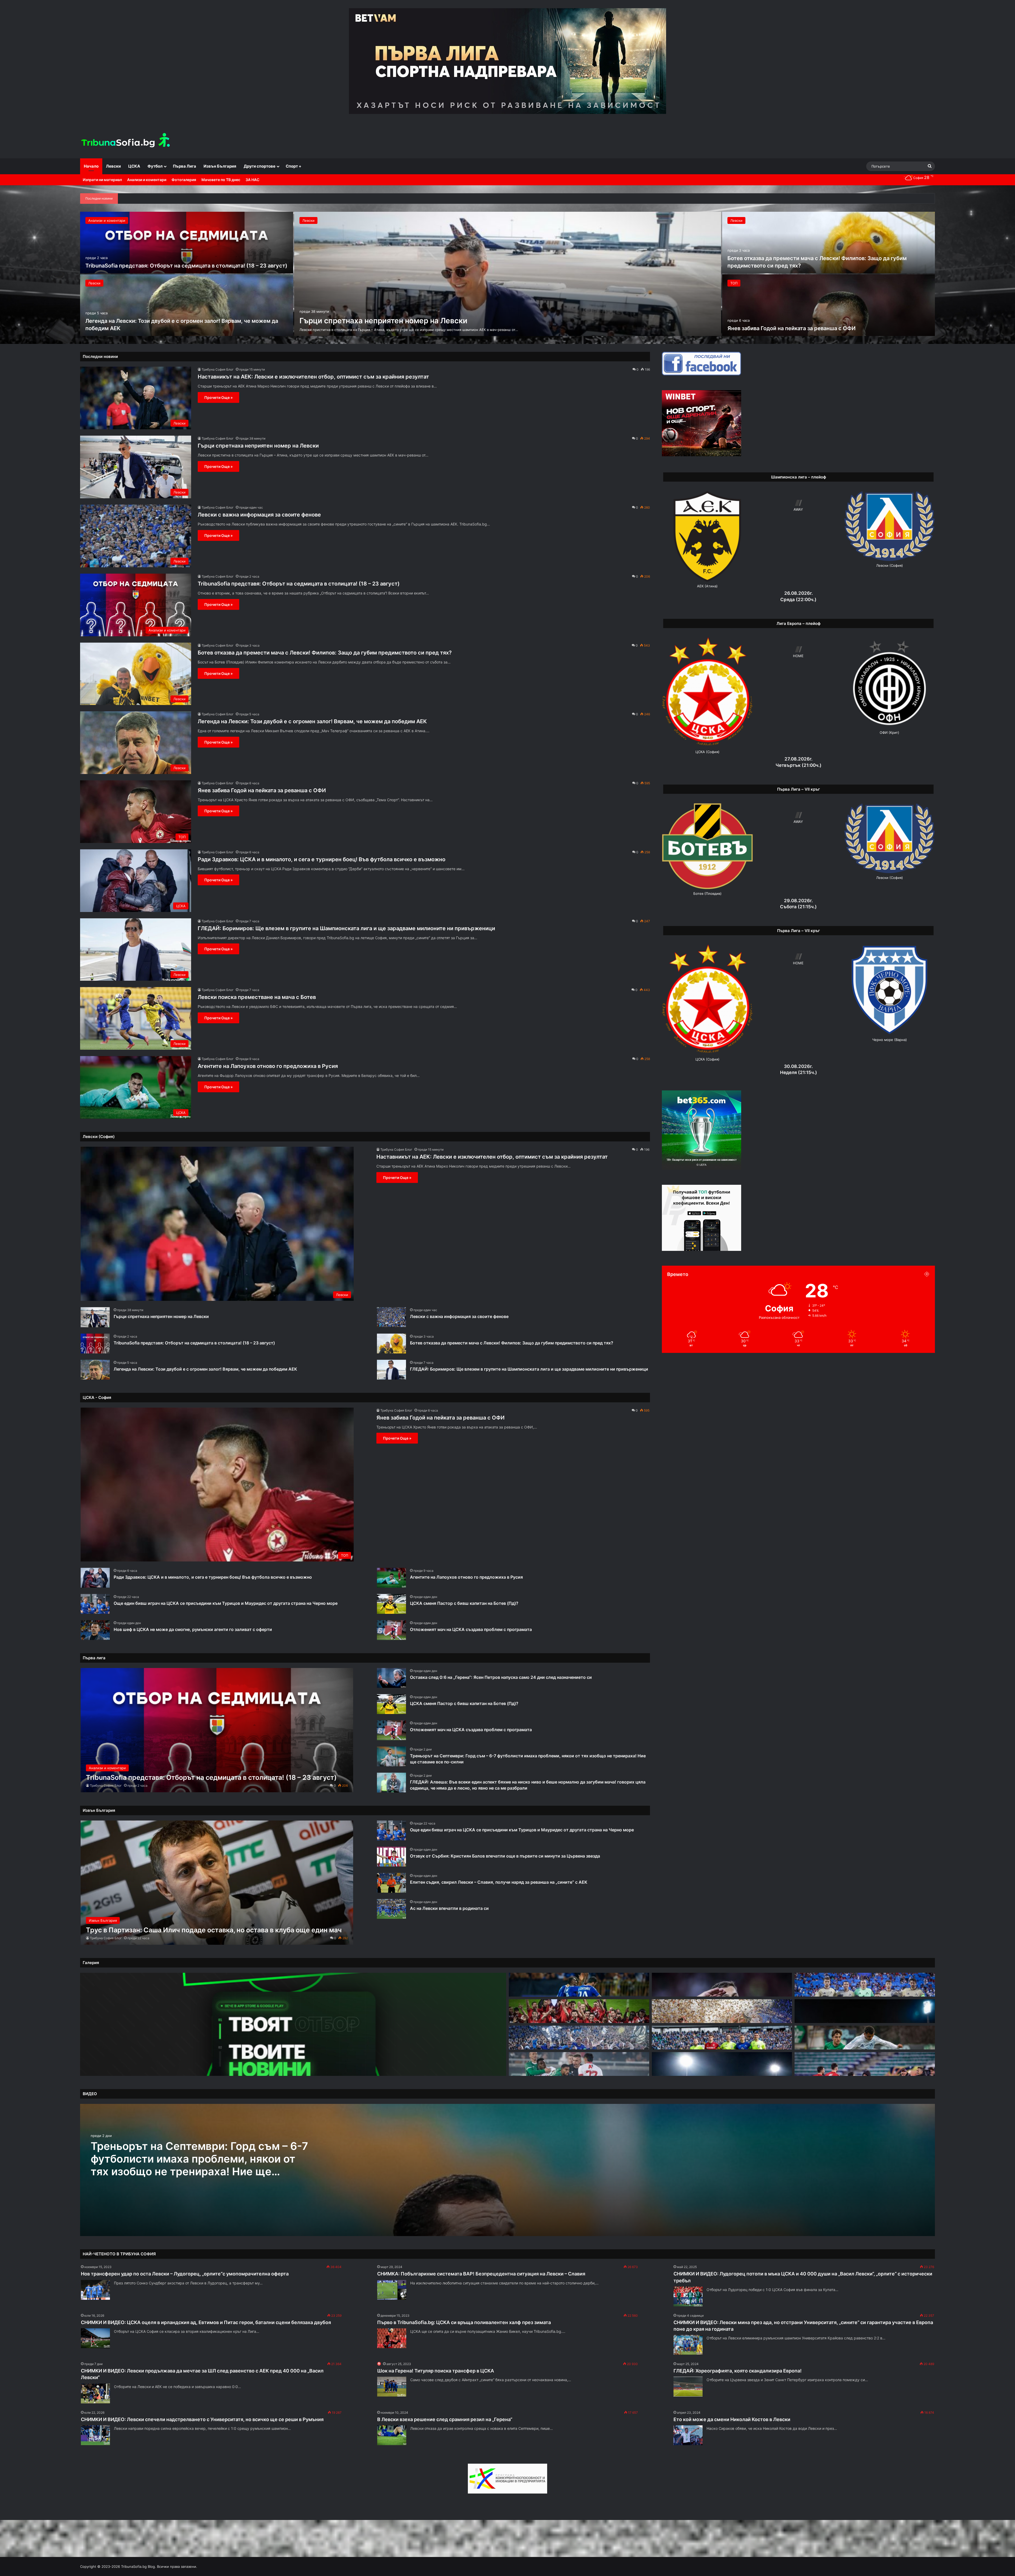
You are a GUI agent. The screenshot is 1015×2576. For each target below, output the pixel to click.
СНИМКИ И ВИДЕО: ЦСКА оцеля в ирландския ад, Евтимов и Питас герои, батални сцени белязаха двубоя (206, 2322)
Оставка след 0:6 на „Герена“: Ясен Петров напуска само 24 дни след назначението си (501, 1677)
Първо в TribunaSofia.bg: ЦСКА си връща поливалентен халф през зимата (464, 2322)
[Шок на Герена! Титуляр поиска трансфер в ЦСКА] (392, 2387)
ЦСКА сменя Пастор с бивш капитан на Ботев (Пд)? (464, 1603)
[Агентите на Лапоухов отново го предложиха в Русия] (391, 1578)
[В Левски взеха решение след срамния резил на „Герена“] (392, 2435)
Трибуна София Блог (218, 369)
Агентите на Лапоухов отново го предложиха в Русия (268, 1066)
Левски (113, 166)
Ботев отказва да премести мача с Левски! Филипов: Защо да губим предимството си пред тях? (325, 653)
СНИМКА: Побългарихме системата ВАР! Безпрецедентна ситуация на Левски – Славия (481, 2274)
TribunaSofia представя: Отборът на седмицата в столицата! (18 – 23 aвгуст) (186, 266)
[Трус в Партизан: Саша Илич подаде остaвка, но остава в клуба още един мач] (217, 1883)
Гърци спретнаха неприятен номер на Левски (383, 321)
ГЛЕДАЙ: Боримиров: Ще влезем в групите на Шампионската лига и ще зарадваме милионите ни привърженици (346, 928)
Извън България (220, 166)
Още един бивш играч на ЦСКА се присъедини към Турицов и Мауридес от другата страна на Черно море (226, 1603)
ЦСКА (134, 166)
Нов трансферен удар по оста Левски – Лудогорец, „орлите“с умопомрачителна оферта (185, 2274)
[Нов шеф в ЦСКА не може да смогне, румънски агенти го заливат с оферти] (95, 1630)
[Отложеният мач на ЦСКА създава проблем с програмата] (391, 1630)
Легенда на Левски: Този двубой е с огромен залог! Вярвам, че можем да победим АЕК (312, 721)
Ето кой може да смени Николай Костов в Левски (732, 2419)
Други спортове (260, 166)
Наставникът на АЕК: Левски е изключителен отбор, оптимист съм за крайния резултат (313, 377)
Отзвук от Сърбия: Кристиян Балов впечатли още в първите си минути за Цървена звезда (505, 1856)
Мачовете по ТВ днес (221, 180)
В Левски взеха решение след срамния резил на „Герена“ (445, 2419)
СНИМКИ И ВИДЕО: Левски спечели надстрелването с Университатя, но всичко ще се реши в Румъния (202, 2419)
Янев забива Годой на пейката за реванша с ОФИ (792, 328)
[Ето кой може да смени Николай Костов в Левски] (688, 2435)
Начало (91, 166)
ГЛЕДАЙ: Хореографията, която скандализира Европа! (738, 2371)
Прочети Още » (218, 397)
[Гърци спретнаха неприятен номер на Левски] (508, 274)
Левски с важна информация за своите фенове (259, 515)
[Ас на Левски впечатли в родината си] (391, 1909)
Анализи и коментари (147, 180)
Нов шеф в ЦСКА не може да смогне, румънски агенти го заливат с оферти (193, 1629)
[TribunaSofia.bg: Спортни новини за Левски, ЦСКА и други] (126, 141)
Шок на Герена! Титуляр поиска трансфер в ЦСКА (436, 2371)
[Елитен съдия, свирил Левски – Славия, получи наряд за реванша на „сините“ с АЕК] (391, 1883)
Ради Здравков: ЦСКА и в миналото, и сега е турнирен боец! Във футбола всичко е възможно (322, 859)
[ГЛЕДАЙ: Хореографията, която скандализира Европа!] (688, 2387)
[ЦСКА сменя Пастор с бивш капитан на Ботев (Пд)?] (391, 1604)
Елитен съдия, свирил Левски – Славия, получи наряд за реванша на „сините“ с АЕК (499, 1882)
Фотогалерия (184, 180)
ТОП (734, 283)
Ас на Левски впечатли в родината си (449, 1908)
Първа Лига (184, 166)
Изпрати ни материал (102, 180)
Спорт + (294, 166)
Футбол (155, 166)
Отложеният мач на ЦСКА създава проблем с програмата (471, 1629)
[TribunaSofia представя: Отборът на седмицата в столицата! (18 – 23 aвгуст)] (187, 243)
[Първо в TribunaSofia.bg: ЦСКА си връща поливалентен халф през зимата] (392, 2338)
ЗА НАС (252, 180)
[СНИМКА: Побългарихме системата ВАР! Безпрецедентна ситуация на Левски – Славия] (392, 2290)
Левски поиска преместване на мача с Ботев (257, 997)
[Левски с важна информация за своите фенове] (391, 1317)
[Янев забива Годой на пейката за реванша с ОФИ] (829, 305)
